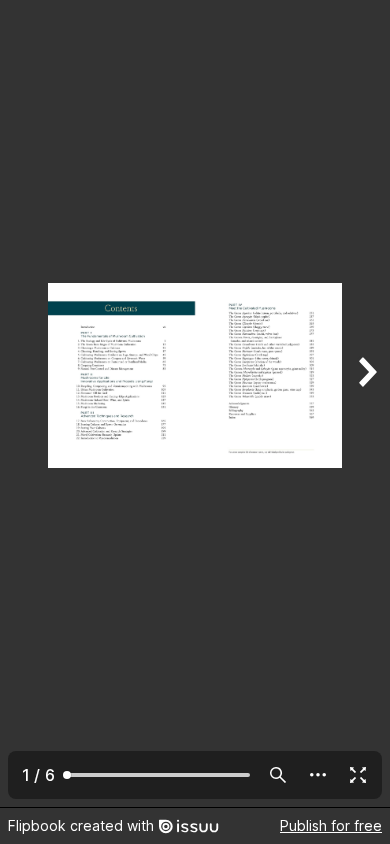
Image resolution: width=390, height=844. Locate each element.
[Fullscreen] (358, 775)
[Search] (278, 775)
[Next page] (366, 403)
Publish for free (331, 825)
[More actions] (318, 775)
